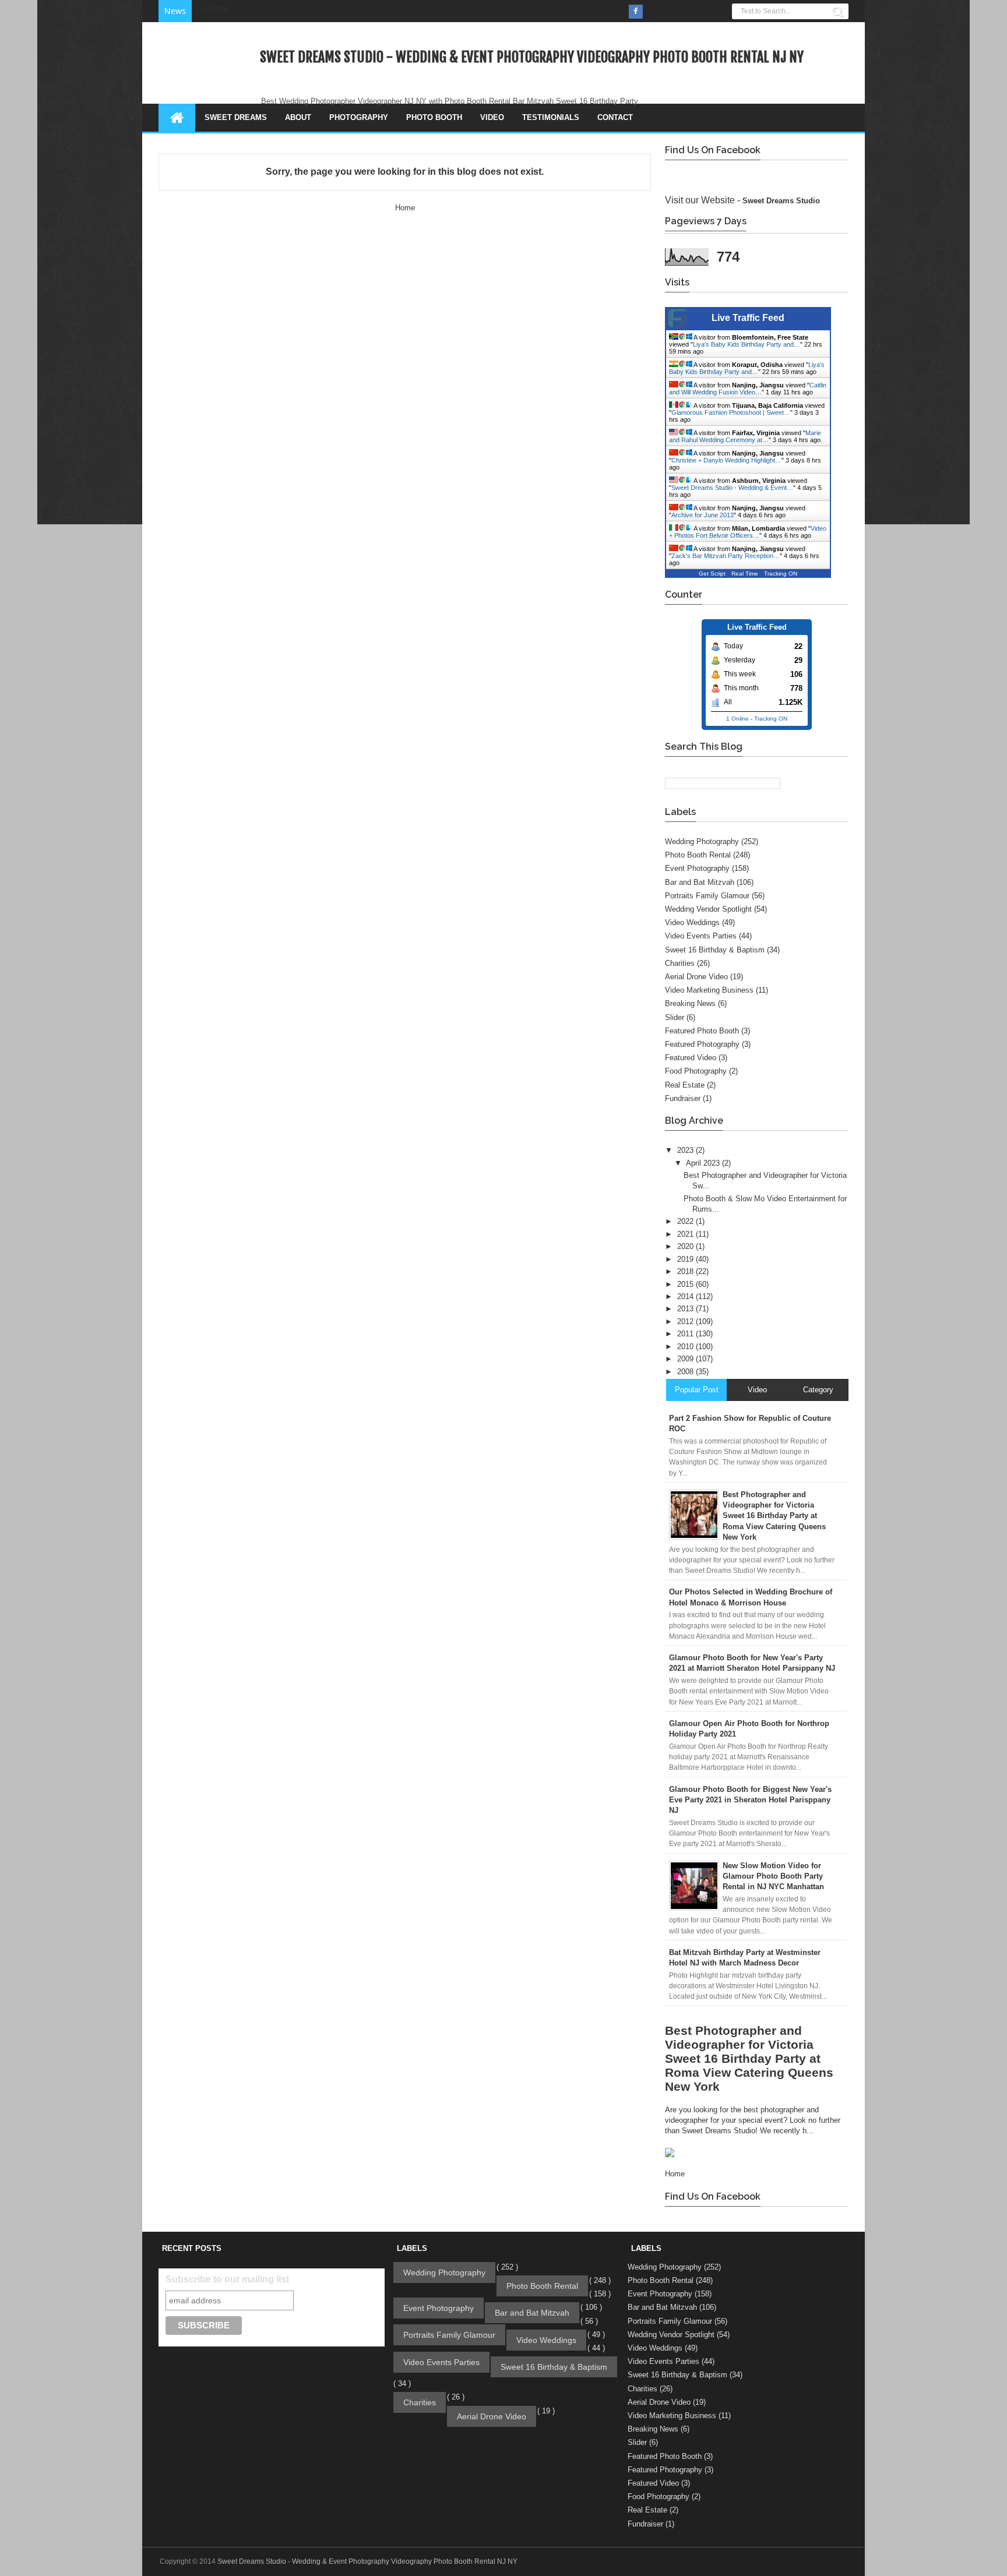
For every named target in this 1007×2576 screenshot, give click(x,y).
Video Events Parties (701, 936)
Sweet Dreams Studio (781, 201)
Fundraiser (683, 1098)
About (298, 117)
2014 (686, 1296)
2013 (686, 1309)
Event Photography (697, 868)
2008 (686, 1372)
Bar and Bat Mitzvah (700, 882)
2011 (686, 1334)
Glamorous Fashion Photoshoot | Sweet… (731, 412)
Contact (615, 117)
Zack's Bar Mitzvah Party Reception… (726, 556)
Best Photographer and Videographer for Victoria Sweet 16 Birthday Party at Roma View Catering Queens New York (749, 2058)
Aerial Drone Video (696, 977)
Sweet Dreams (236, 117)
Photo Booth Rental (698, 855)
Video (492, 117)
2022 (686, 1221)
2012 (686, 1321)
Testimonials (551, 117)
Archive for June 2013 (703, 515)
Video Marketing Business (709, 990)
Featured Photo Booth (702, 1031)
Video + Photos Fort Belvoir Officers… (748, 532)
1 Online (737, 719)
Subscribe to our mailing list (227, 2279)
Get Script (712, 574)
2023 (686, 1150)
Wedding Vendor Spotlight (708, 909)
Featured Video (691, 1058)
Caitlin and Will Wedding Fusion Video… (748, 389)
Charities (680, 963)
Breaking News (690, 1003)
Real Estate (685, 1085)
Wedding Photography (702, 841)
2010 (686, 1347)
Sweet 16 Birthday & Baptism (715, 950)
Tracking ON (781, 574)
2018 (686, 1271)
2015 (686, 1284)
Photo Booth (434, 117)
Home (405, 208)
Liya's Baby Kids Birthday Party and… (747, 344)
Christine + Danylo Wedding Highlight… (726, 460)
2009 (686, 1359)
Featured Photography (702, 1044)
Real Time (745, 574)
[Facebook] (636, 12)
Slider (675, 1017)
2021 (686, 1234)
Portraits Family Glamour (707, 896)
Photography (359, 117)
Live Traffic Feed (748, 318)
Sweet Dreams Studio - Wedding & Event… (732, 488)
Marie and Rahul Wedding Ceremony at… (745, 436)
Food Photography (696, 1071)
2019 (686, 1259)
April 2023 (704, 1163)
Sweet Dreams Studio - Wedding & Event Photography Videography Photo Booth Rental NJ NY (532, 57)
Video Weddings (692, 922)
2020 (686, 1246)
